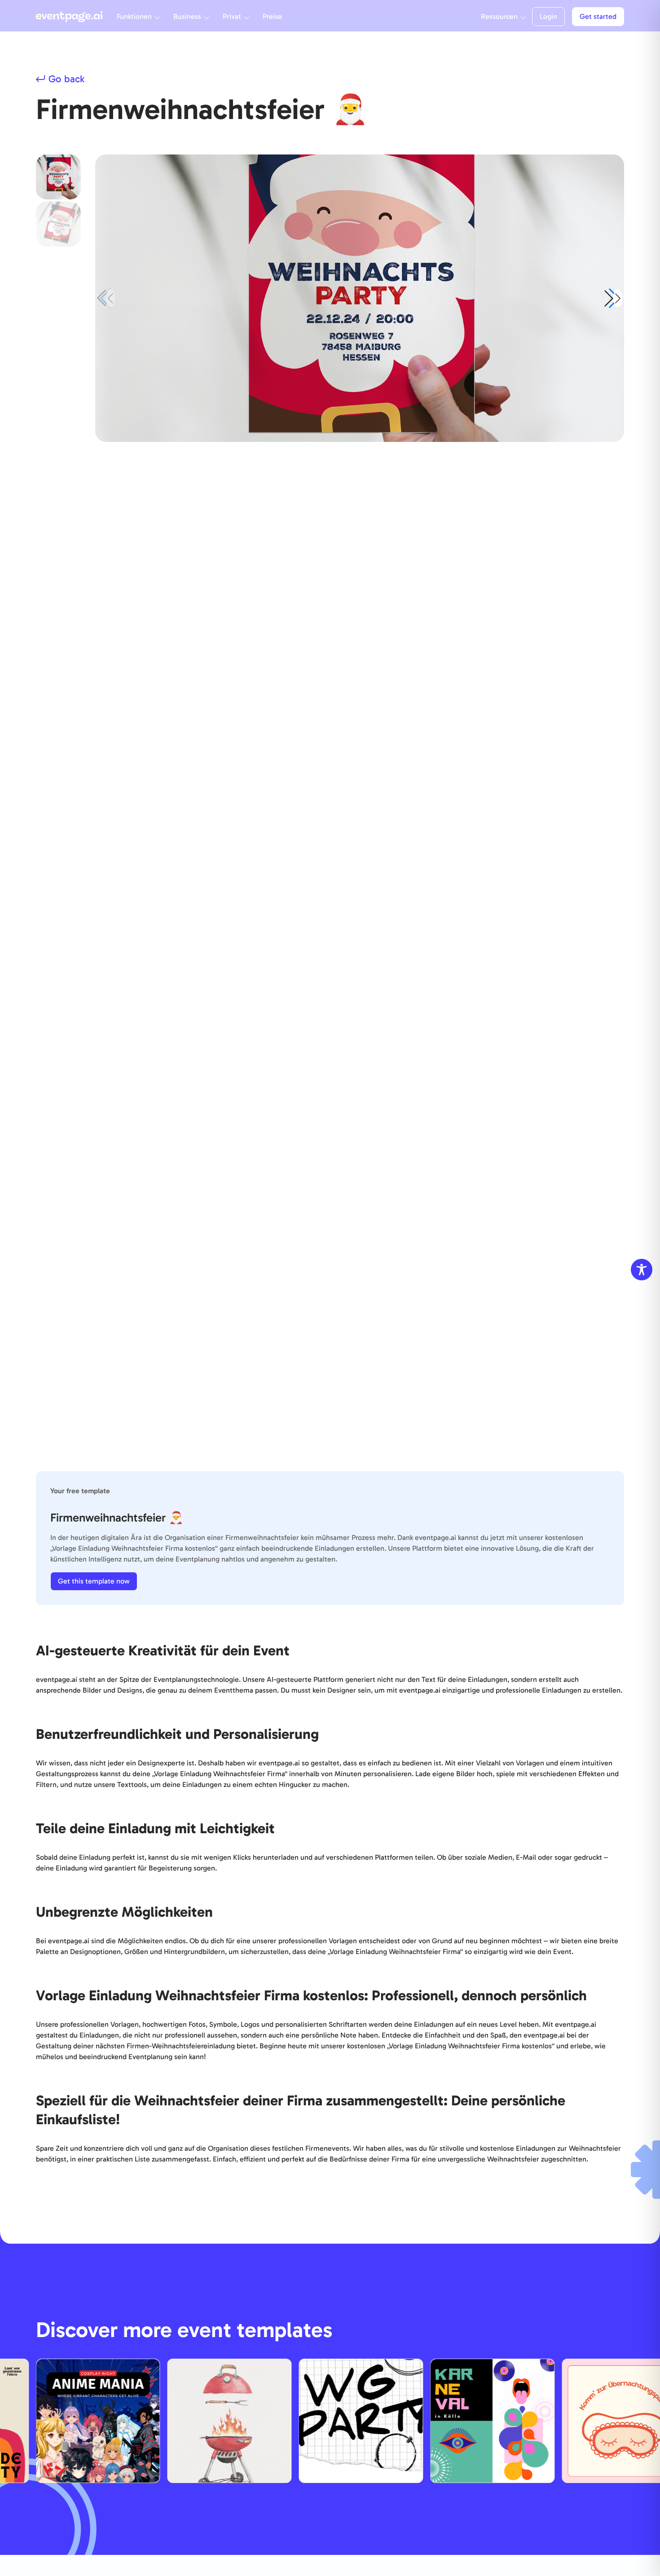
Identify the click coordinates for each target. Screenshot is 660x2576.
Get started (598, 16)
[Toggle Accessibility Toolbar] (642, 1270)
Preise (272, 16)
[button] (613, 298)
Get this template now (94, 1581)
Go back (66, 79)
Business (187, 16)
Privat (232, 16)
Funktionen (134, 16)
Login (548, 16)
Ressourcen (499, 16)
